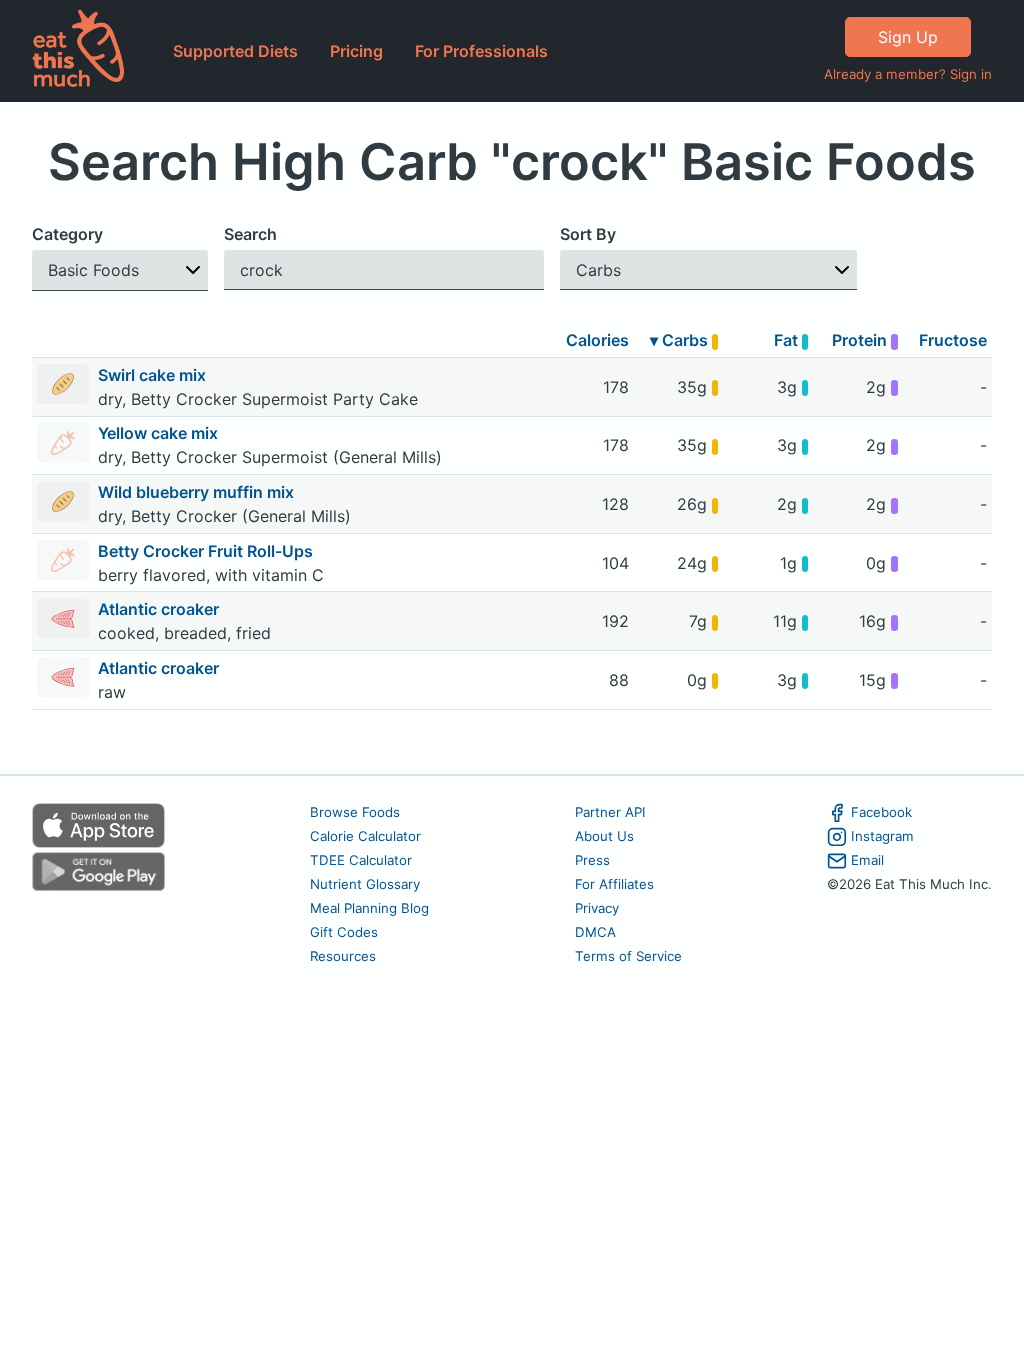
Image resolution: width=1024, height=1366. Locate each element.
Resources (343, 956)
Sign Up (908, 37)
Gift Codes (344, 932)
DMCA (595, 932)
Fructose (953, 340)
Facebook (881, 812)
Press (592, 860)
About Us (604, 836)
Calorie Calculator (365, 836)
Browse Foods (355, 812)
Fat (788, 340)
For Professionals (481, 51)
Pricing (356, 51)
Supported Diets (235, 51)
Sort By (588, 234)
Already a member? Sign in (908, 74)
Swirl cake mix (154, 375)
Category (67, 234)
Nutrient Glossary (365, 884)
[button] (120, 270)
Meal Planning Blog (369, 908)
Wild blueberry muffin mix (198, 492)
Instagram (882, 836)
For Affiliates (614, 884)
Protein (861, 340)
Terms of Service (628, 956)
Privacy (597, 908)
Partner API (610, 812)
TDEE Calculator (361, 860)
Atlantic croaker (160, 609)
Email (867, 860)
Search (250, 234)
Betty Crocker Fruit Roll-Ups (207, 551)
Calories (597, 340)
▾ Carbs (681, 340)
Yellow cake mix (160, 433)
